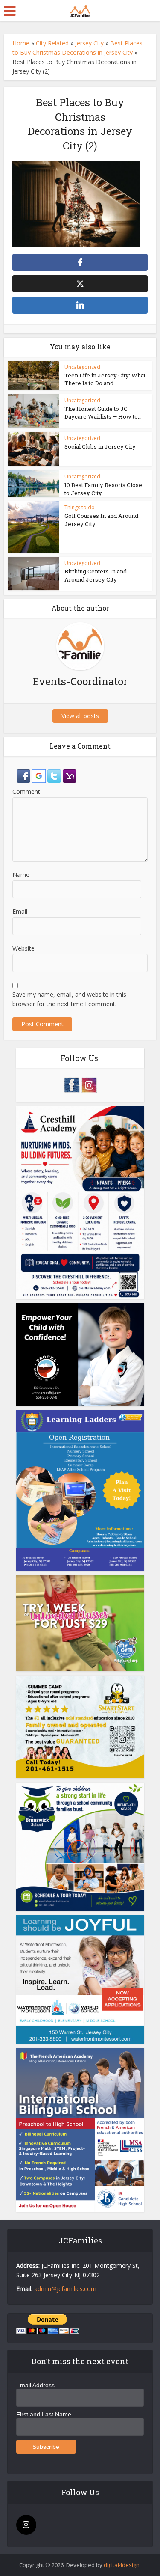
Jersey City (89, 43)
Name (21, 875)
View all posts (80, 716)
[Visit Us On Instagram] (89, 1084)
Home (21, 43)
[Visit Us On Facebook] (71, 1084)
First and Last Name (44, 2414)
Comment (26, 792)
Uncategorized (82, 367)
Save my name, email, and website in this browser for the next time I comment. (69, 999)
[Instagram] (26, 2525)
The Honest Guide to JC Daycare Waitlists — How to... (103, 413)
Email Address (35, 2385)
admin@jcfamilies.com (65, 2289)
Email (20, 911)
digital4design (122, 2565)
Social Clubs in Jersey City (100, 446)
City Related (52, 43)
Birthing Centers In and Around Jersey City (96, 575)
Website (23, 948)
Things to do (80, 507)
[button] (24, 775)
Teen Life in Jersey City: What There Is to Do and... (105, 379)
